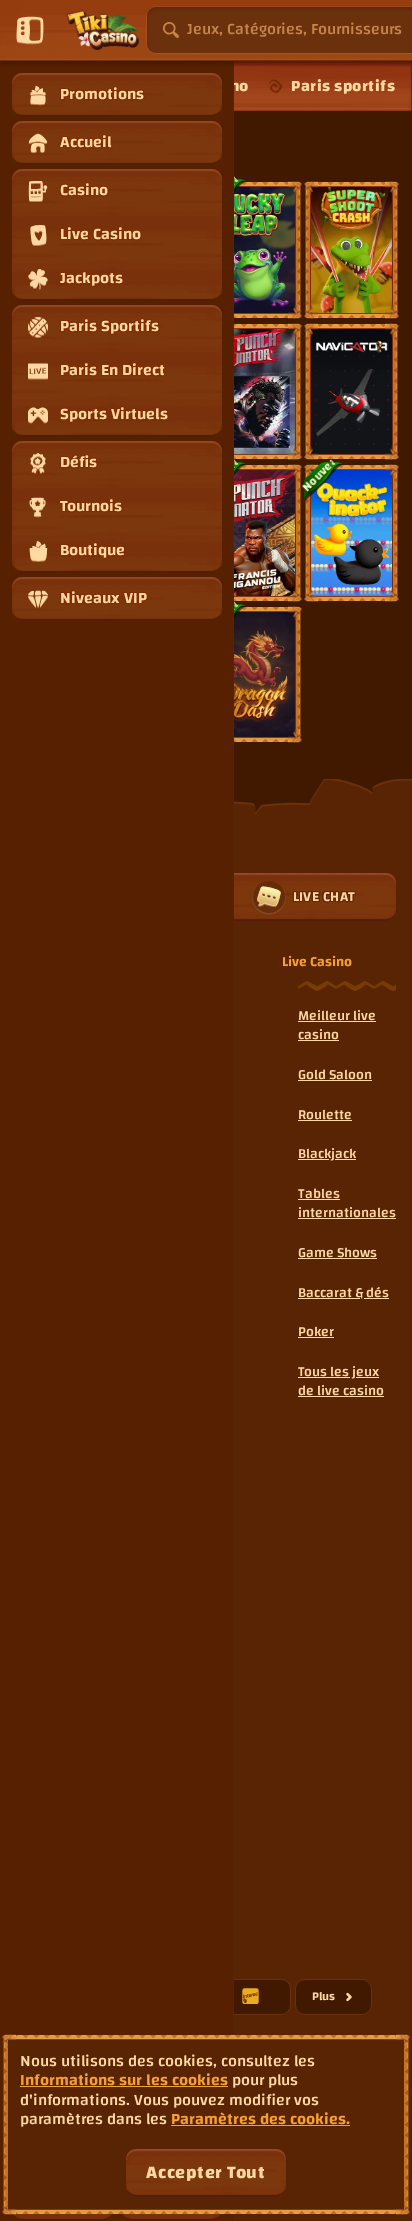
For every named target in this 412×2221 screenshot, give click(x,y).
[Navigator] (351, 392)
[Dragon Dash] (254, 675)
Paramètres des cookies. (260, 2119)
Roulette (325, 1115)
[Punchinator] (254, 392)
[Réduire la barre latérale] (30, 30)
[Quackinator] (351, 533)
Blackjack (327, 1154)
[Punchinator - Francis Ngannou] (254, 533)
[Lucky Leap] (254, 250)
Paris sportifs (343, 86)
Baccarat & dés (343, 1293)
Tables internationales (347, 1204)
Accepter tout (205, 2172)
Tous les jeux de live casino (341, 1382)
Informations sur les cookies (124, 2080)
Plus (342, 1999)
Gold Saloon (335, 1075)
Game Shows (337, 1253)
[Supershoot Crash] (351, 250)
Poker (316, 1332)
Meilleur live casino (337, 1026)
